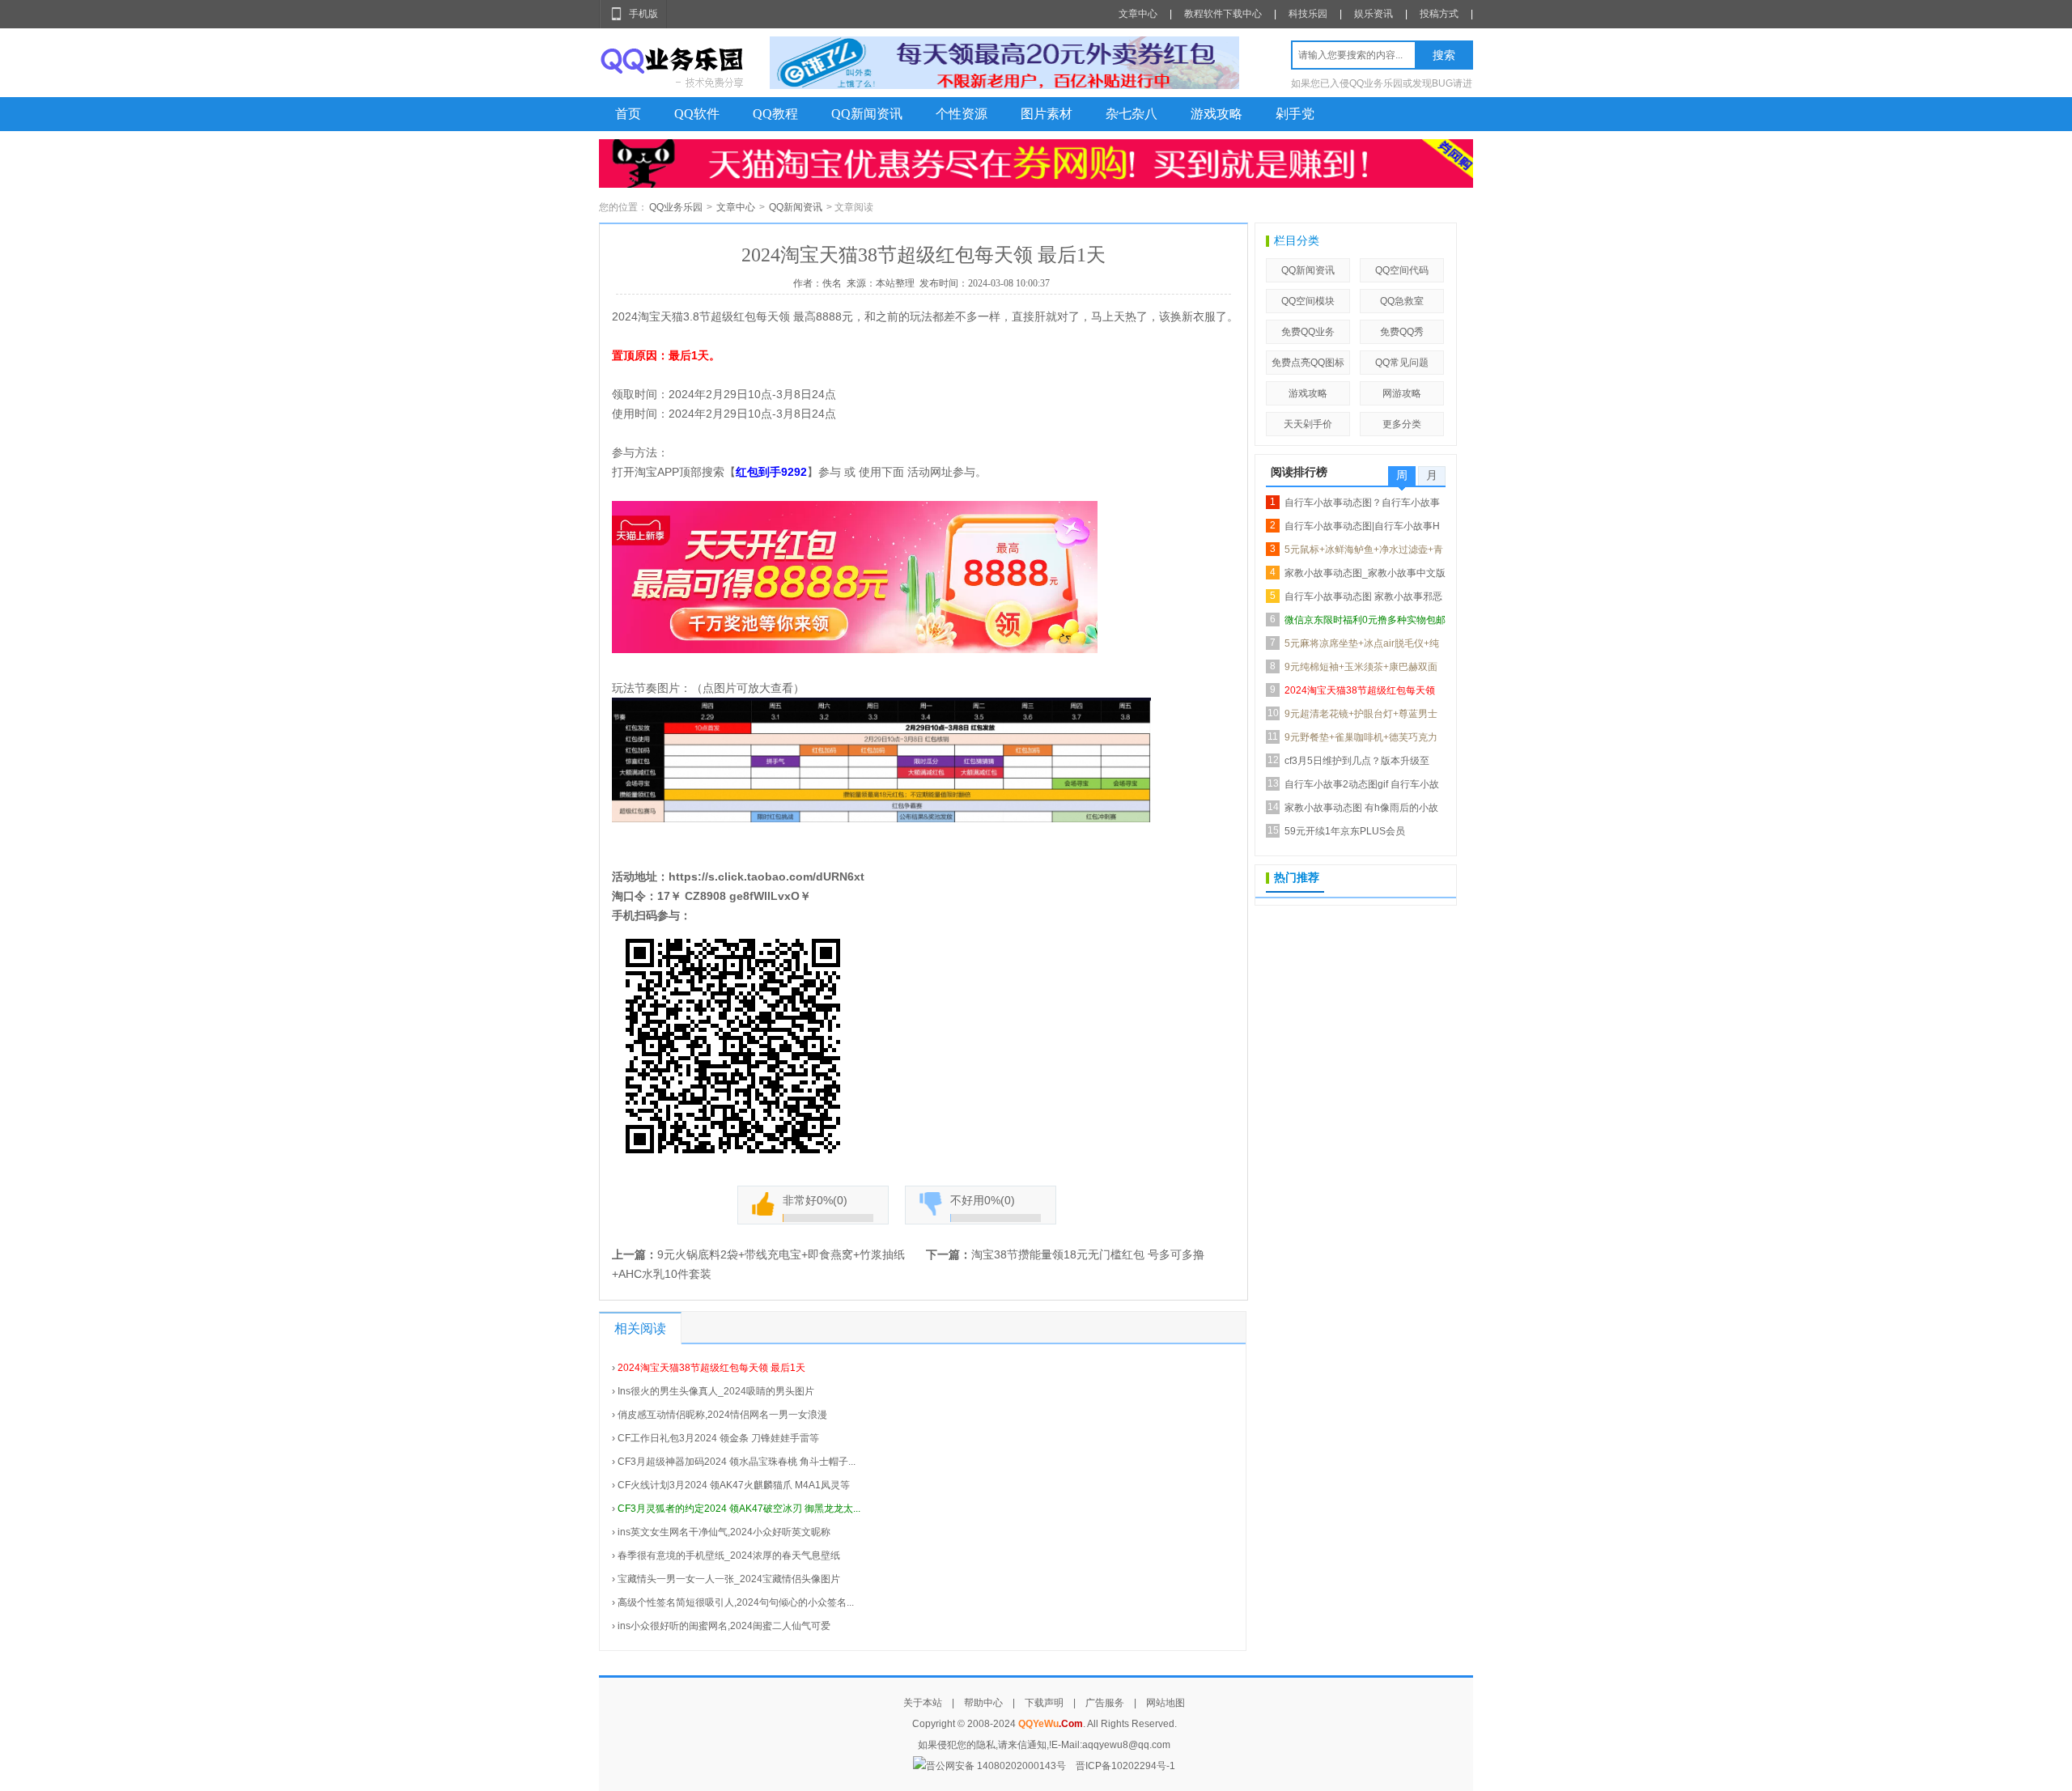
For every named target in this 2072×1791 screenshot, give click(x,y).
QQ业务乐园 (676, 207)
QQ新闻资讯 (867, 114)
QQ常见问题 (1402, 363)
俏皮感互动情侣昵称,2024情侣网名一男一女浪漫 (722, 1415)
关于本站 (923, 1703)
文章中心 (1138, 14)
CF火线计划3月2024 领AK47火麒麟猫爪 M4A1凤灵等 (734, 1485)
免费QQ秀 (1402, 332)
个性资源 (962, 114)
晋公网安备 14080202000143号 (996, 1766)
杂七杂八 (1132, 114)
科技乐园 (1308, 14)
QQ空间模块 (1308, 301)
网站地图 (1165, 1703)
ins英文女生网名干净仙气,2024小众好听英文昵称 (724, 1532)
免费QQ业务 (1308, 332)
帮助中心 (983, 1703)
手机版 (643, 14)
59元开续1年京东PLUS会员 (1345, 831)
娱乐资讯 (1374, 14)
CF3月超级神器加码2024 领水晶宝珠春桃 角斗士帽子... (737, 1462)
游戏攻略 (1216, 114)
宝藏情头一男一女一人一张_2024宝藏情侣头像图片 (729, 1579)
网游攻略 (1402, 393)
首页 (628, 114)
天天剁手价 (1308, 424)
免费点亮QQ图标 (1308, 363)
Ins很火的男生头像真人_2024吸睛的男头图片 (716, 1391)
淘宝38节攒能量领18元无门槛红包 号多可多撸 (1088, 1254)
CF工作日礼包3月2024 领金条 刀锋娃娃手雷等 (718, 1438)
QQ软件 (697, 114)
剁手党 (1295, 114)
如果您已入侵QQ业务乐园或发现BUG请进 (1382, 83)
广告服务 (1105, 1703)
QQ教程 (775, 114)
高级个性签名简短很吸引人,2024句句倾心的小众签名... (736, 1602)
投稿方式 (1439, 14)
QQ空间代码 (1402, 270)
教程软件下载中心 (1223, 14)
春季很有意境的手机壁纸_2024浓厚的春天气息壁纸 (729, 1555)
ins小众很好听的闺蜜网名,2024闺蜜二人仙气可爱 (724, 1626)
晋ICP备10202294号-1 (1125, 1766)
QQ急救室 (1402, 301)
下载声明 (1044, 1703)
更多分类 (1402, 424)
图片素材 (1047, 114)
